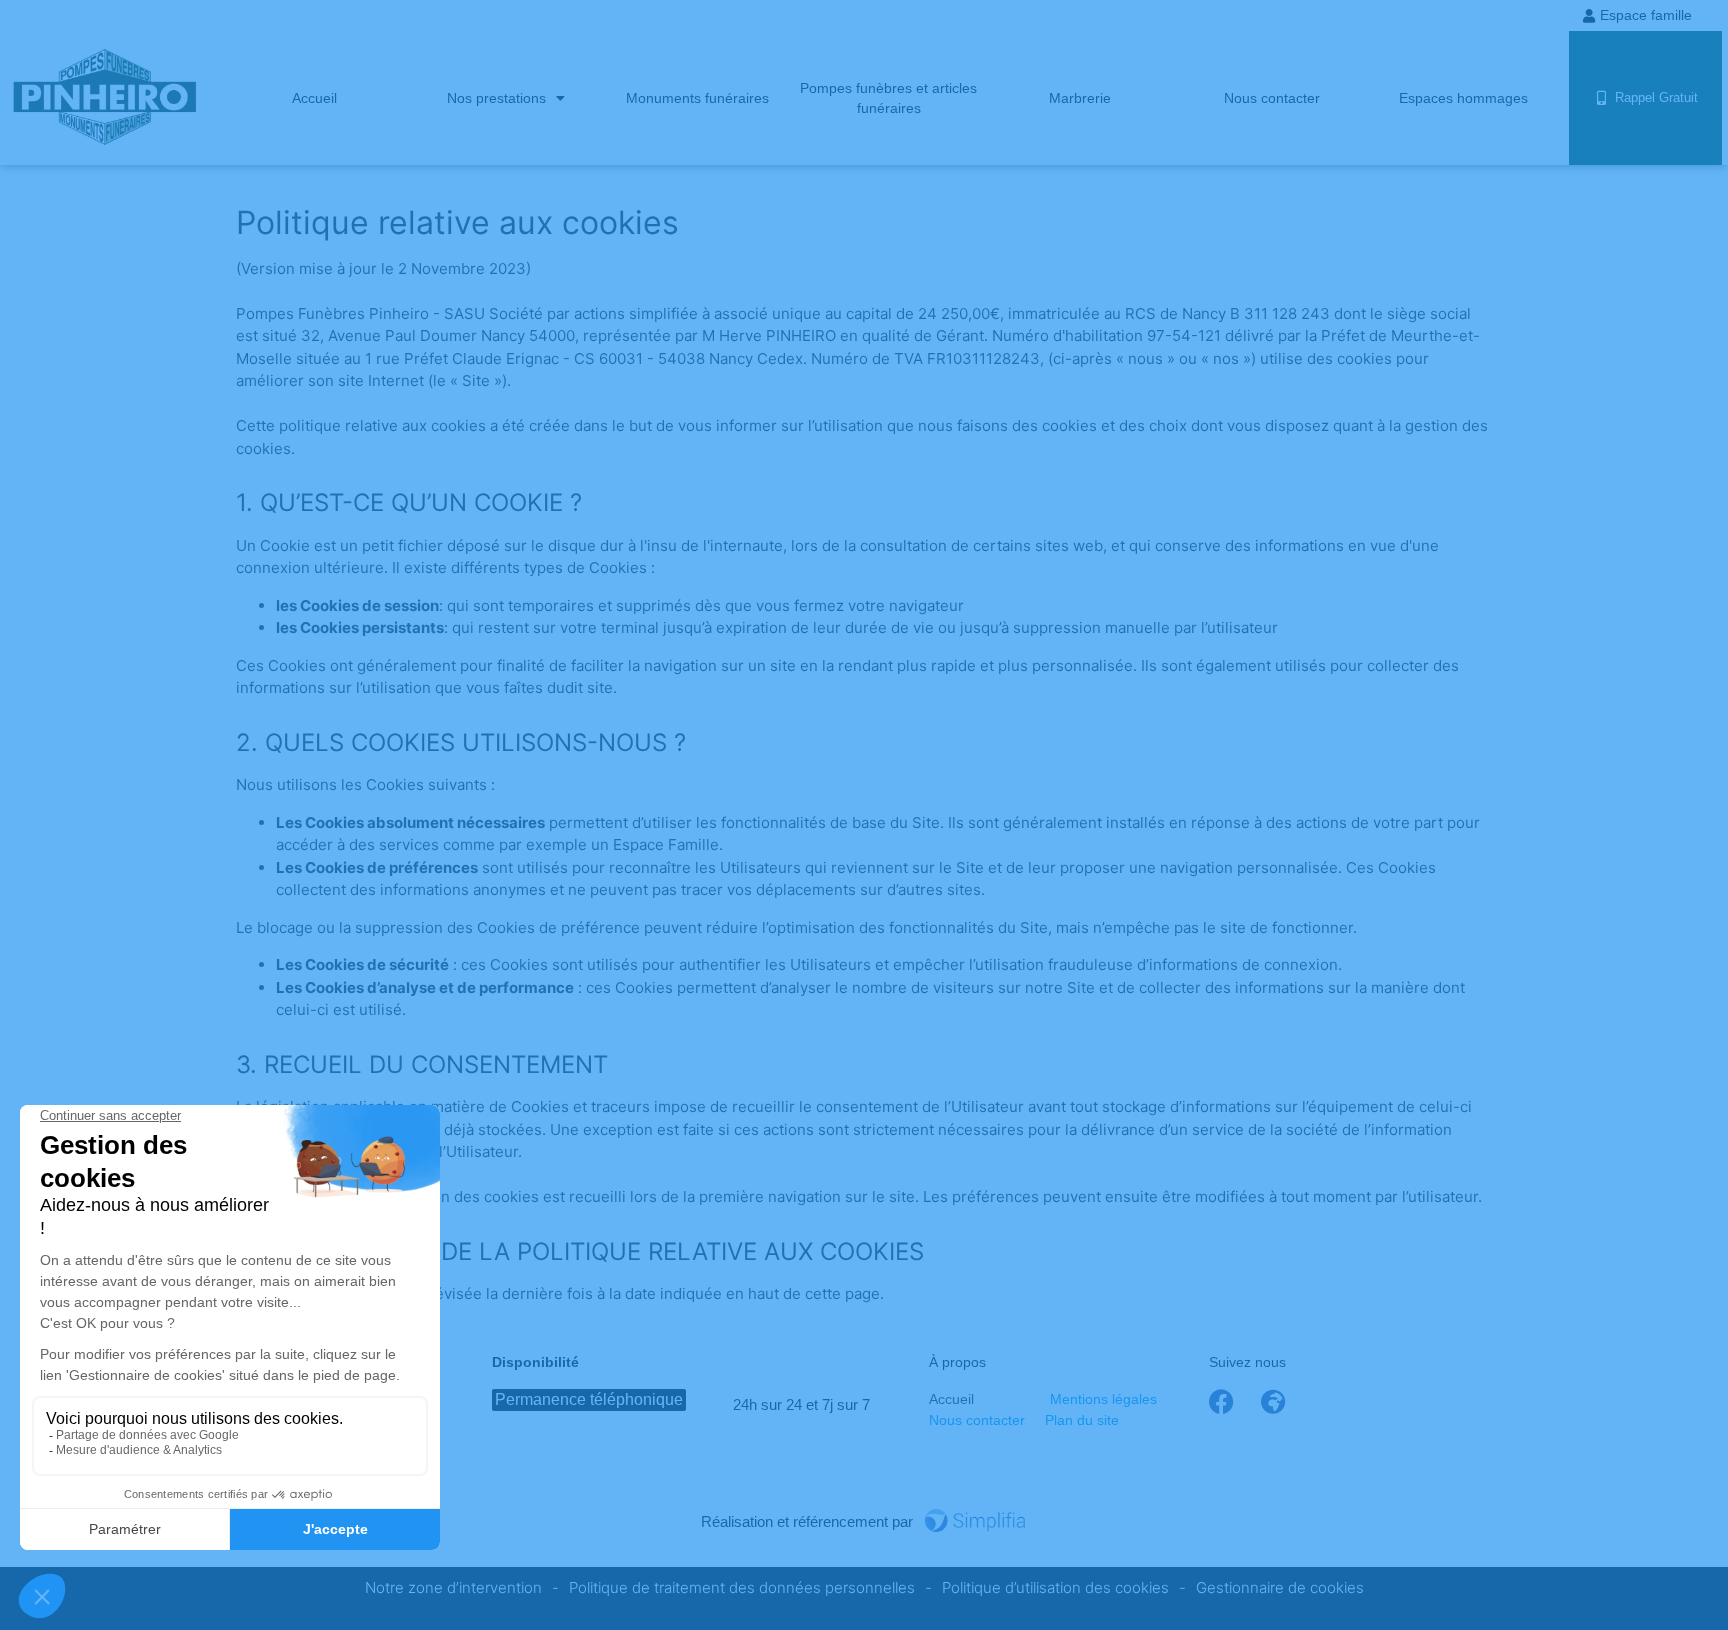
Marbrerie (1080, 98)
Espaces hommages (1463, 98)
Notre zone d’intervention (453, 1587)
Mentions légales (1103, 1399)
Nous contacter (1272, 98)
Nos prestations (496, 98)
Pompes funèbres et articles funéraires (888, 98)
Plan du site (1082, 1420)
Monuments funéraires (697, 98)
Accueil (314, 98)
